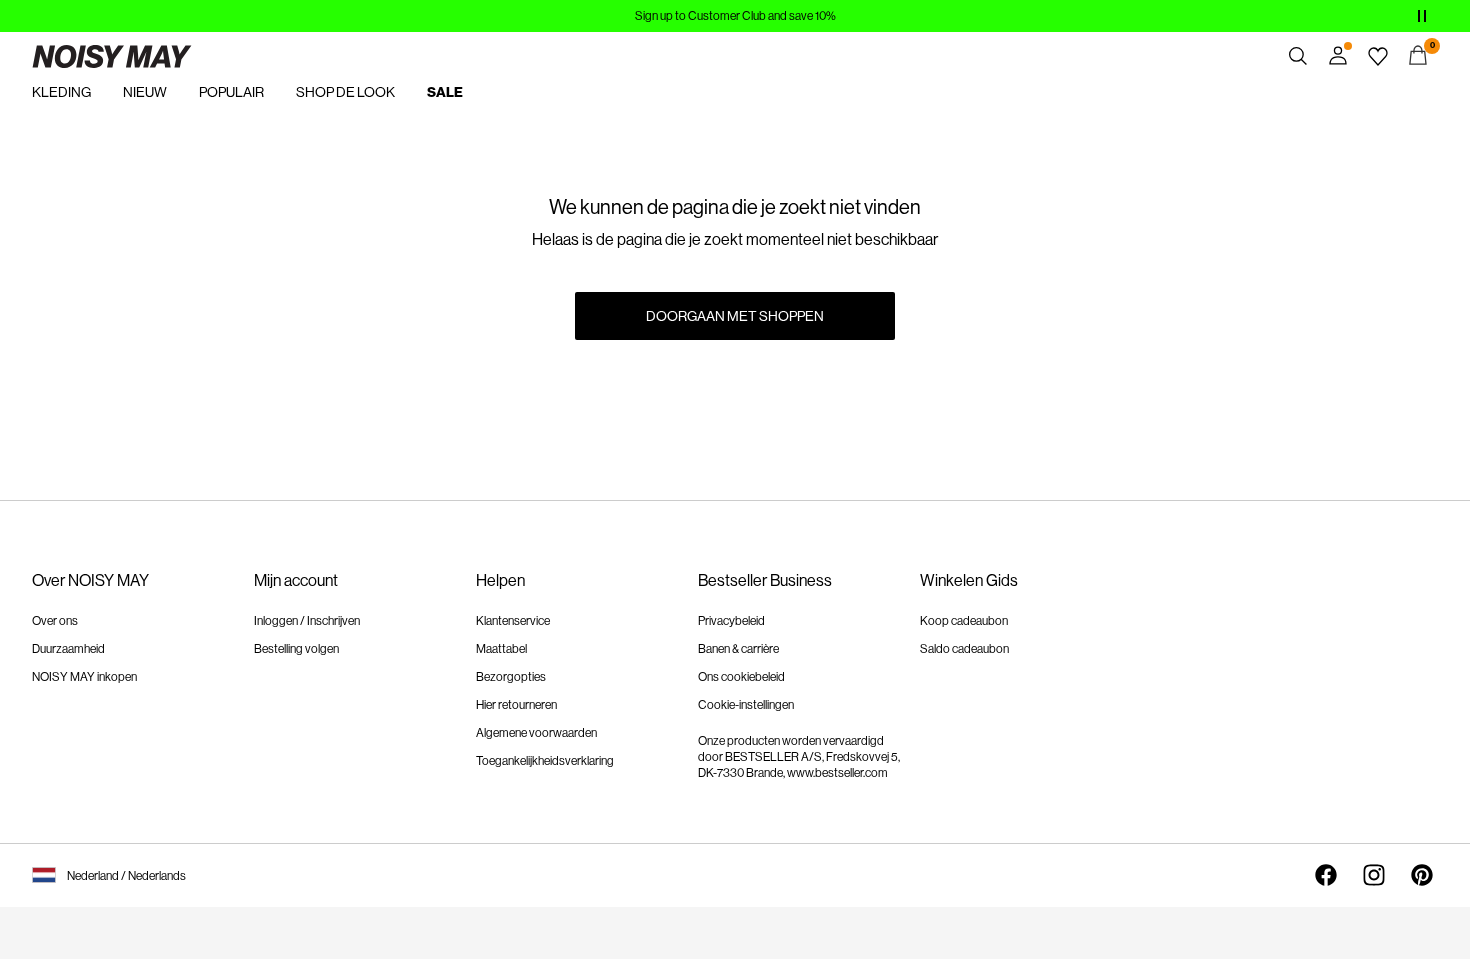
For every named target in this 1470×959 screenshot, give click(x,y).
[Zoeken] (1298, 56)
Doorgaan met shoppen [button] (735, 316)
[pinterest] (1422, 875)
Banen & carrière (738, 649)
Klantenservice (513, 621)
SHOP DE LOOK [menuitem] (345, 92)
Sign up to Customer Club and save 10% (735, 16)
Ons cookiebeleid (741, 677)
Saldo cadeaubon (964, 649)
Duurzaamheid (68, 649)
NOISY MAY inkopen (84, 677)
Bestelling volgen (296, 649)
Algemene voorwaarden (536, 733)
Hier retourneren (516, 705)
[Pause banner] (1422, 16)
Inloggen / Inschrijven (307, 621)
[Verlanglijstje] (1378, 56)
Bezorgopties (511, 677)
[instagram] (1374, 875)
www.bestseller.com (837, 773)
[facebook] (1326, 875)
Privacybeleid (731, 621)
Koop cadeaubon (964, 621)
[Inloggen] (1338, 56)
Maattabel (501, 649)
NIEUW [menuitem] (145, 92)
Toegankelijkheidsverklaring (545, 761)
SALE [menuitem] (445, 92)
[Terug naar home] (112, 56)
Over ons (55, 621)
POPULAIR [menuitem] (231, 92)
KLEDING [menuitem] (61, 92)
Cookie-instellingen (746, 705)
